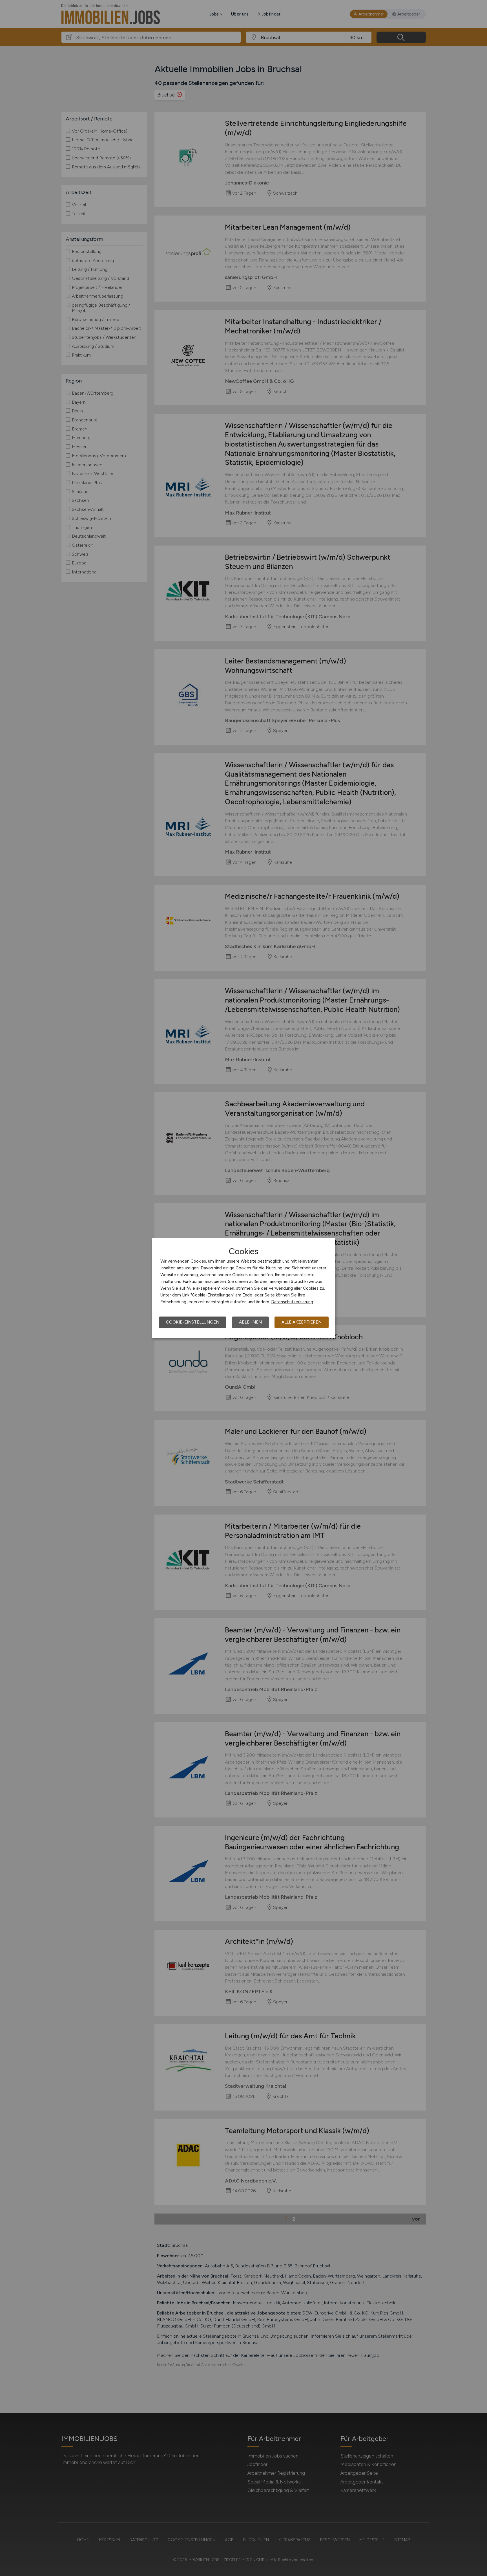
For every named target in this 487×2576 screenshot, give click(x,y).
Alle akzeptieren (302, 1322)
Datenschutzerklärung (292, 1302)
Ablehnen (250, 1322)
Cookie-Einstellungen (193, 1322)
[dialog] (243, 1288)
